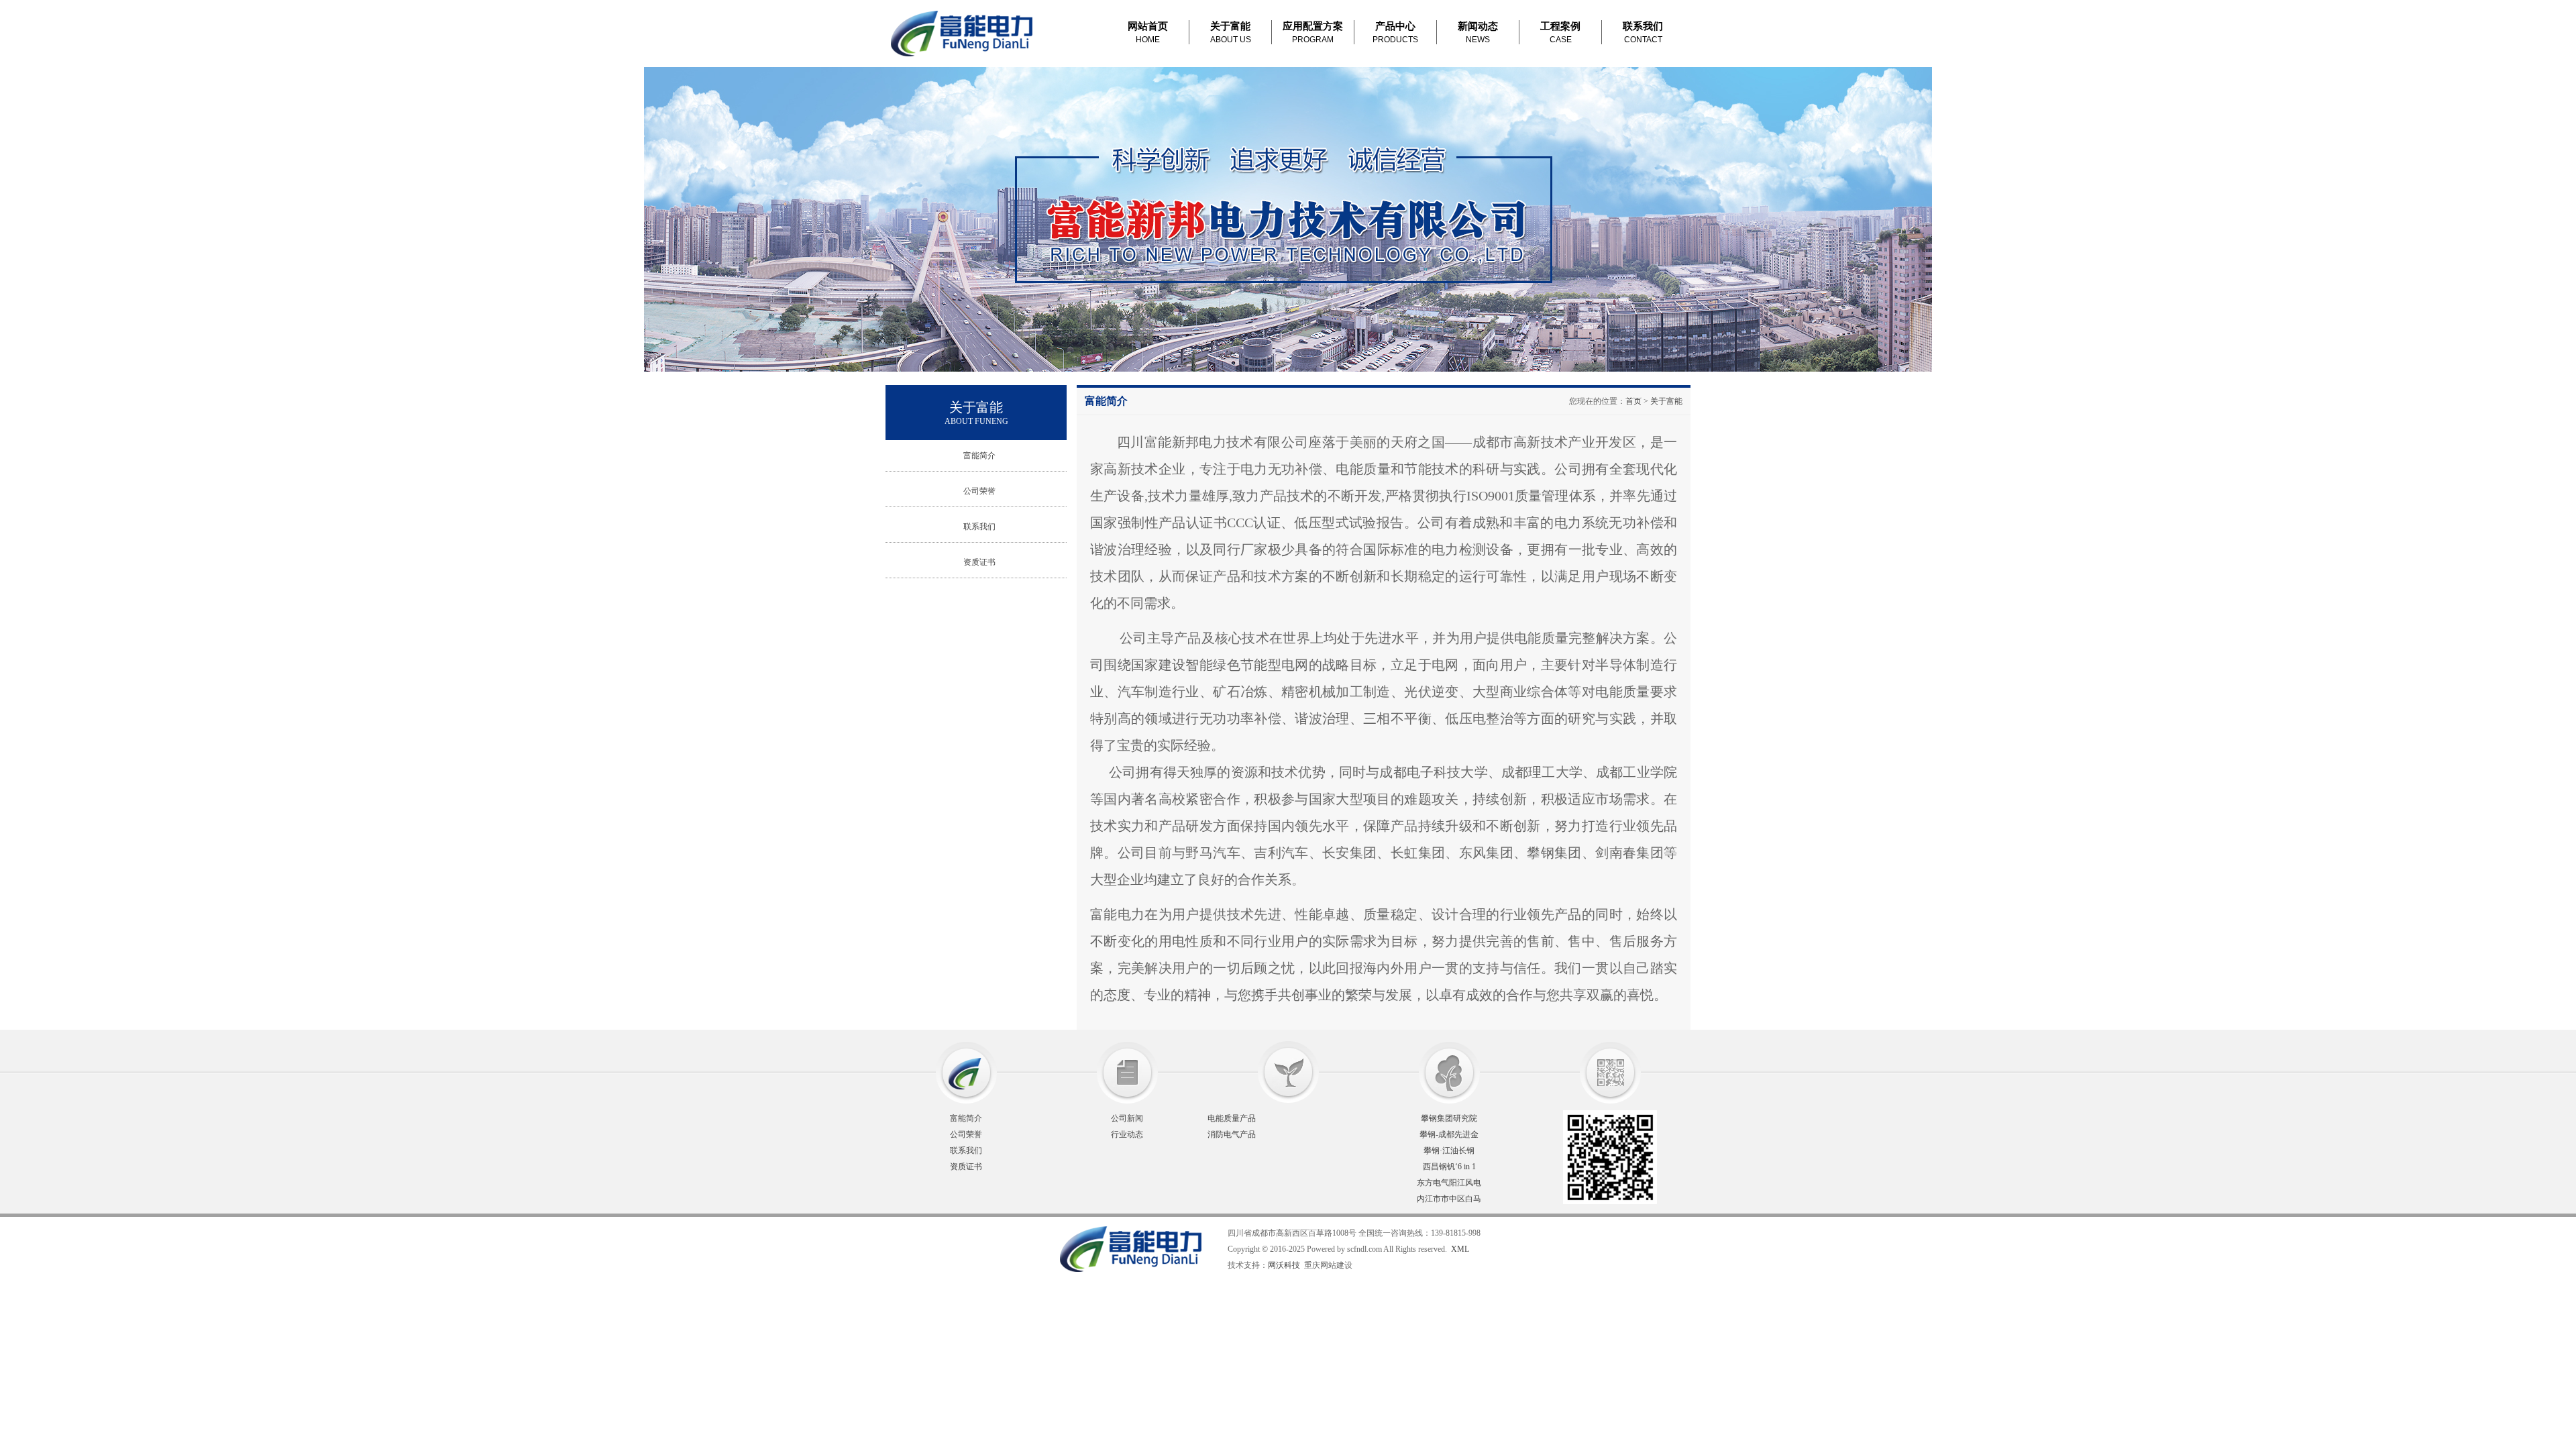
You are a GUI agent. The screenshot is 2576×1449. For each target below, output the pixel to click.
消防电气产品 (1232, 1134)
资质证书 (979, 562)
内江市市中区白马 (1449, 1199)
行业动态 (1127, 1134)
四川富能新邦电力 (1046, 1249)
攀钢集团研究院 (1449, 1118)
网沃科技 (1284, 1265)
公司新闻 (1127, 1118)
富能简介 (979, 455)
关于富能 (1666, 401)
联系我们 (979, 527)
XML (1460, 1249)
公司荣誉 (979, 491)
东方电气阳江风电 (1449, 1183)
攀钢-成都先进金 (1449, 1134)
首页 (1633, 401)
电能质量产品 (1232, 1118)
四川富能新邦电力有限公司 (964, 34)
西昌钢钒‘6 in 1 (1449, 1167)
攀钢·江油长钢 (1449, 1150)
